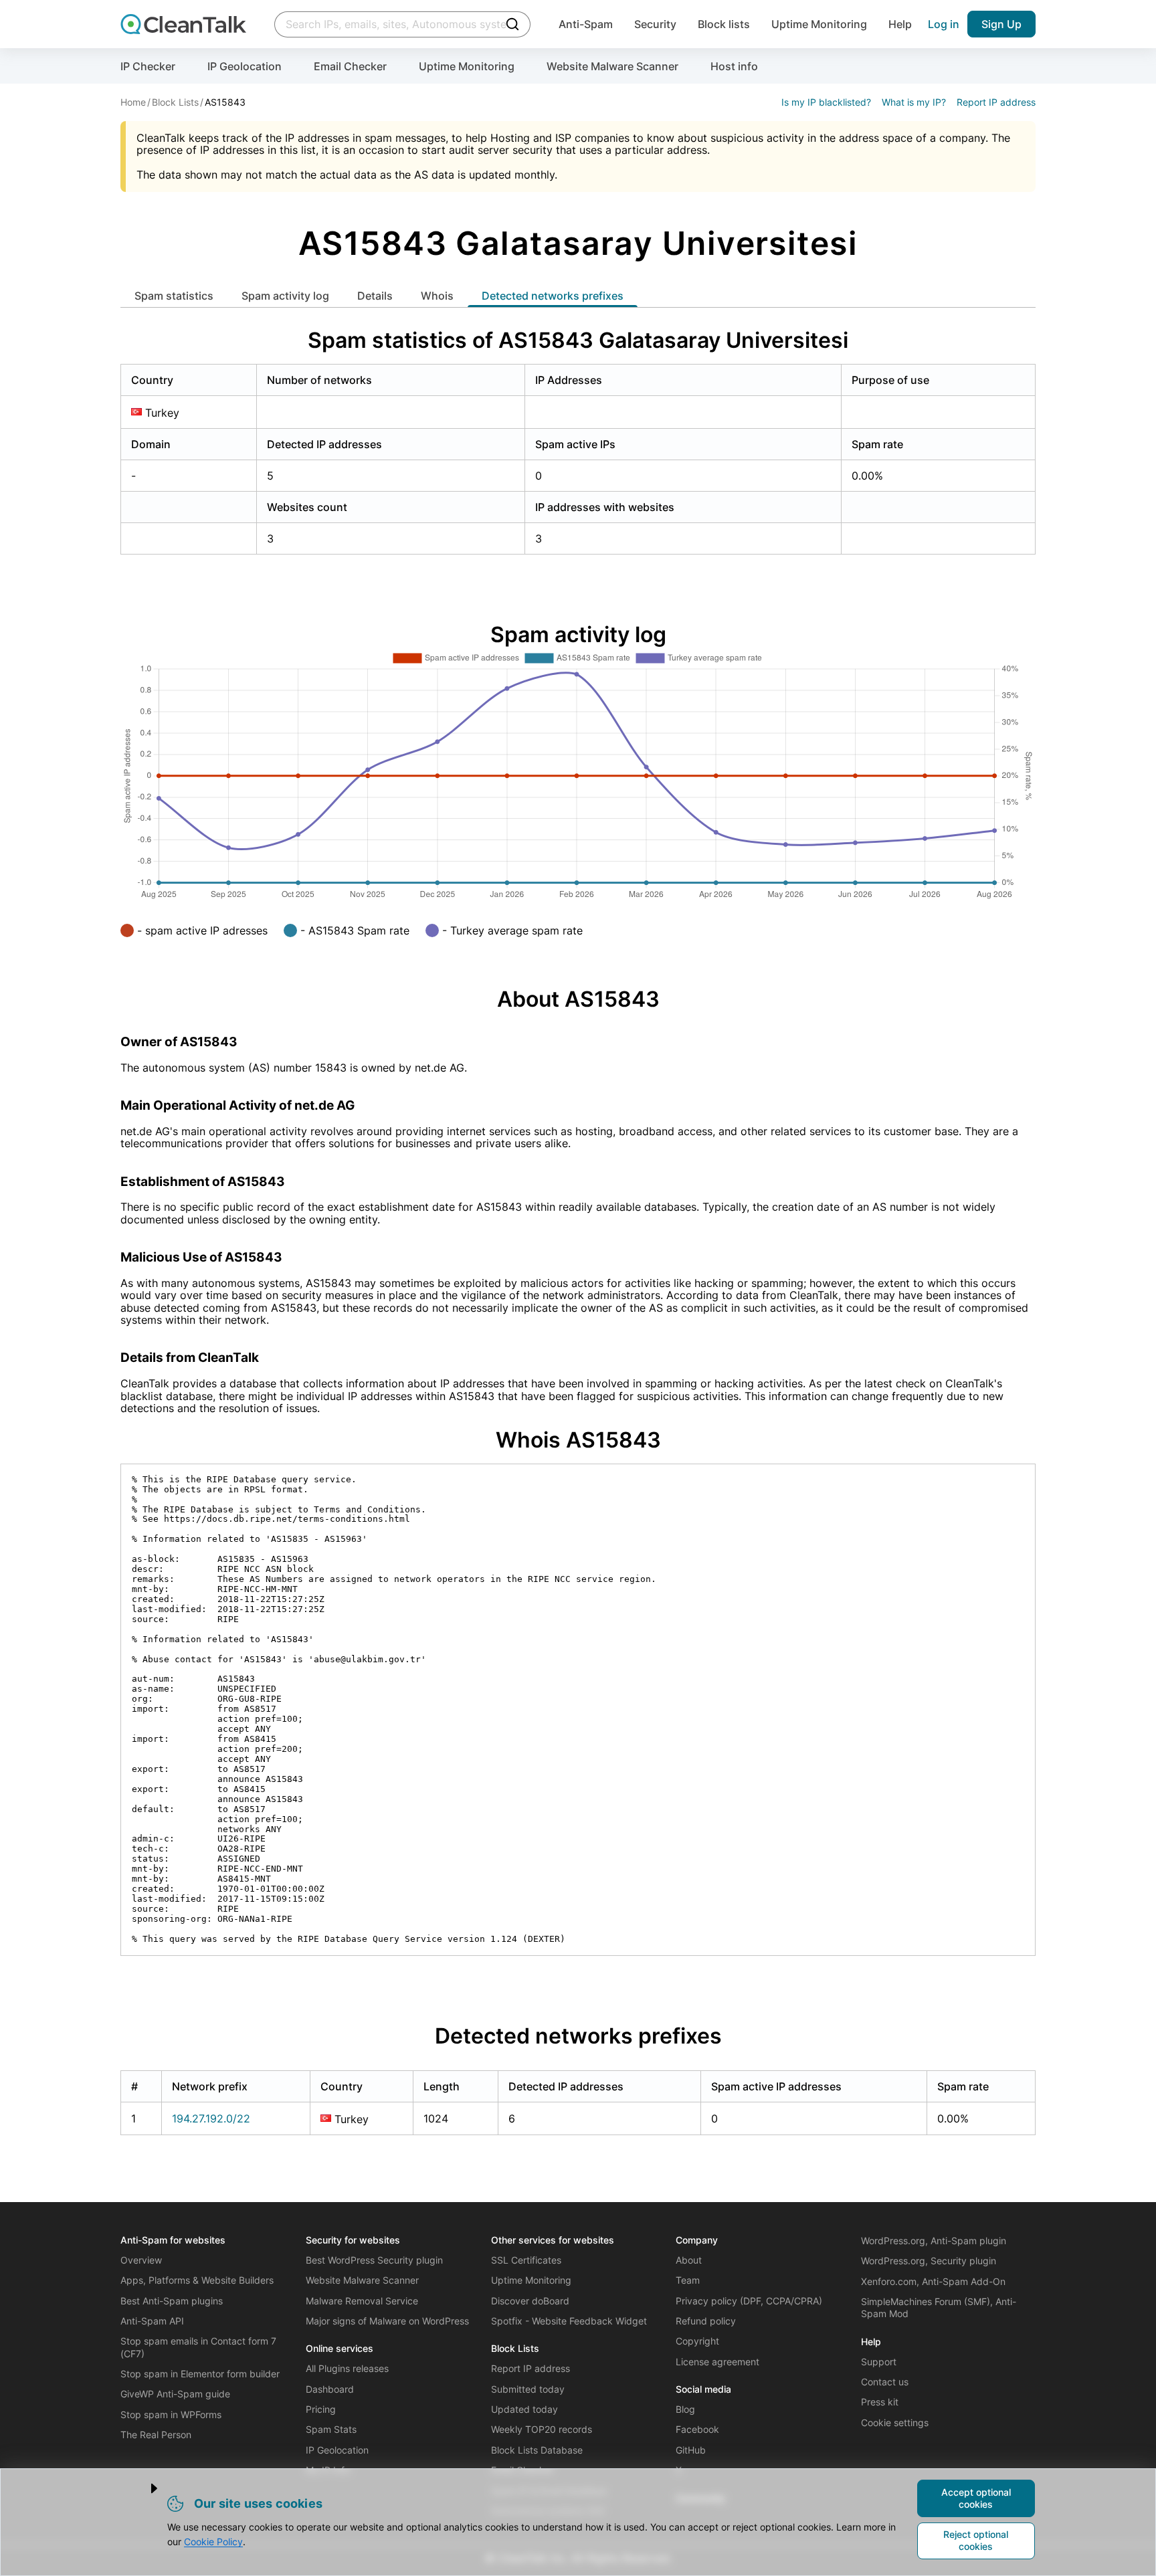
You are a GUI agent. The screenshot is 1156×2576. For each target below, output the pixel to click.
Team (688, 2280)
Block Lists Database (537, 2450)
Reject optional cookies (976, 2540)
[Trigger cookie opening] (143, 2488)
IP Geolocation (245, 66)
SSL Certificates (526, 2260)
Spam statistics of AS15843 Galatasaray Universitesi (578, 340)
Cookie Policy (213, 2542)
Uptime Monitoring (819, 24)
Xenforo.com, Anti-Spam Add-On (933, 2281)
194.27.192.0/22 (211, 2118)
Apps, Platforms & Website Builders (197, 2280)
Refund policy (706, 2321)
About (689, 2260)
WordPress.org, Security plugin (929, 2261)
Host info (734, 66)
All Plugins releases (347, 2368)
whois (437, 296)
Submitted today (528, 2389)
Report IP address (996, 102)
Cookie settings (895, 2422)
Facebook (697, 2429)
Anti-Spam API (152, 2321)
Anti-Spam (586, 24)
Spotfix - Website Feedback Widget (569, 2321)
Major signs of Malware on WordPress (387, 2321)
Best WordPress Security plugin (374, 2260)
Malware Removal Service (362, 2301)
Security (655, 24)
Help (900, 24)
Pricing (321, 2409)
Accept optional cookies (976, 2498)
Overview (141, 2260)
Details (375, 296)
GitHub (691, 2450)
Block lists (724, 24)
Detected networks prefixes (553, 296)
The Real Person (156, 2435)
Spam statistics (174, 296)
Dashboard (330, 2389)
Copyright (697, 2341)
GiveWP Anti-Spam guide (175, 2394)
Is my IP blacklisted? (826, 102)
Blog (685, 2409)
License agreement (717, 2362)
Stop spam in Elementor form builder (200, 2374)
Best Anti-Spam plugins (172, 2301)
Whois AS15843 (578, 1440)
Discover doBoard (530, 2301)
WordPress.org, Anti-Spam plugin (934, 2241)
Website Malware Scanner (612, 66)
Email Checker (350, 66)
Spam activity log (285, 296)
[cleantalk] (183, 24)
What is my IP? (914, 102)
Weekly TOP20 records (542, 2429)
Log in (944, 24)
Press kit (880, 2402)
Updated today (524, 2409)
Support (879, 2362)
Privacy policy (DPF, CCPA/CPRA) (749, 2301)
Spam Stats (331, 2429)
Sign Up (1001, 24)
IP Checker (148, 66)
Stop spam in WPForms (171, 2414)
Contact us (885, 2382)
